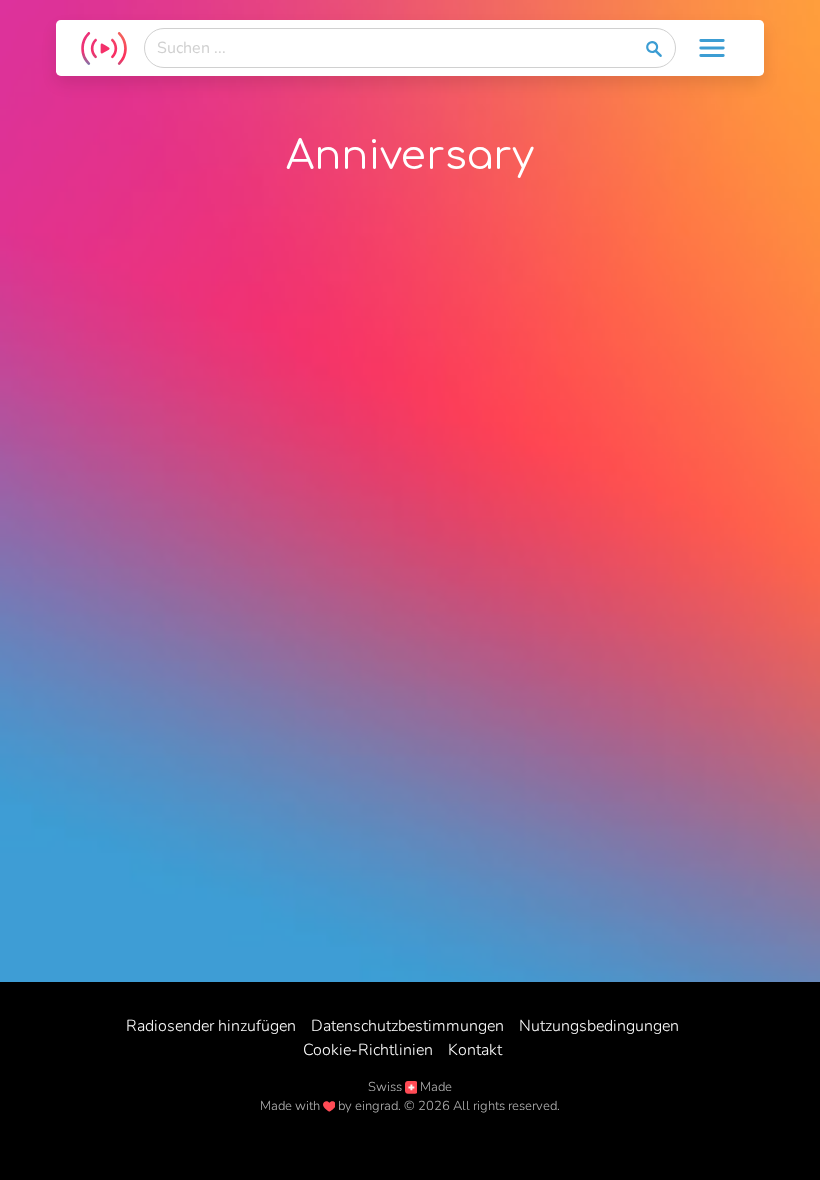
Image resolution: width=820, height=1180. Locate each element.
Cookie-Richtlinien (368, 1050)
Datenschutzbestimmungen (407, 1026)
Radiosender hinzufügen (211, 1026)
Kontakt (475, 1050)
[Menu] (712, 48)
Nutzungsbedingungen (599, 1026)
